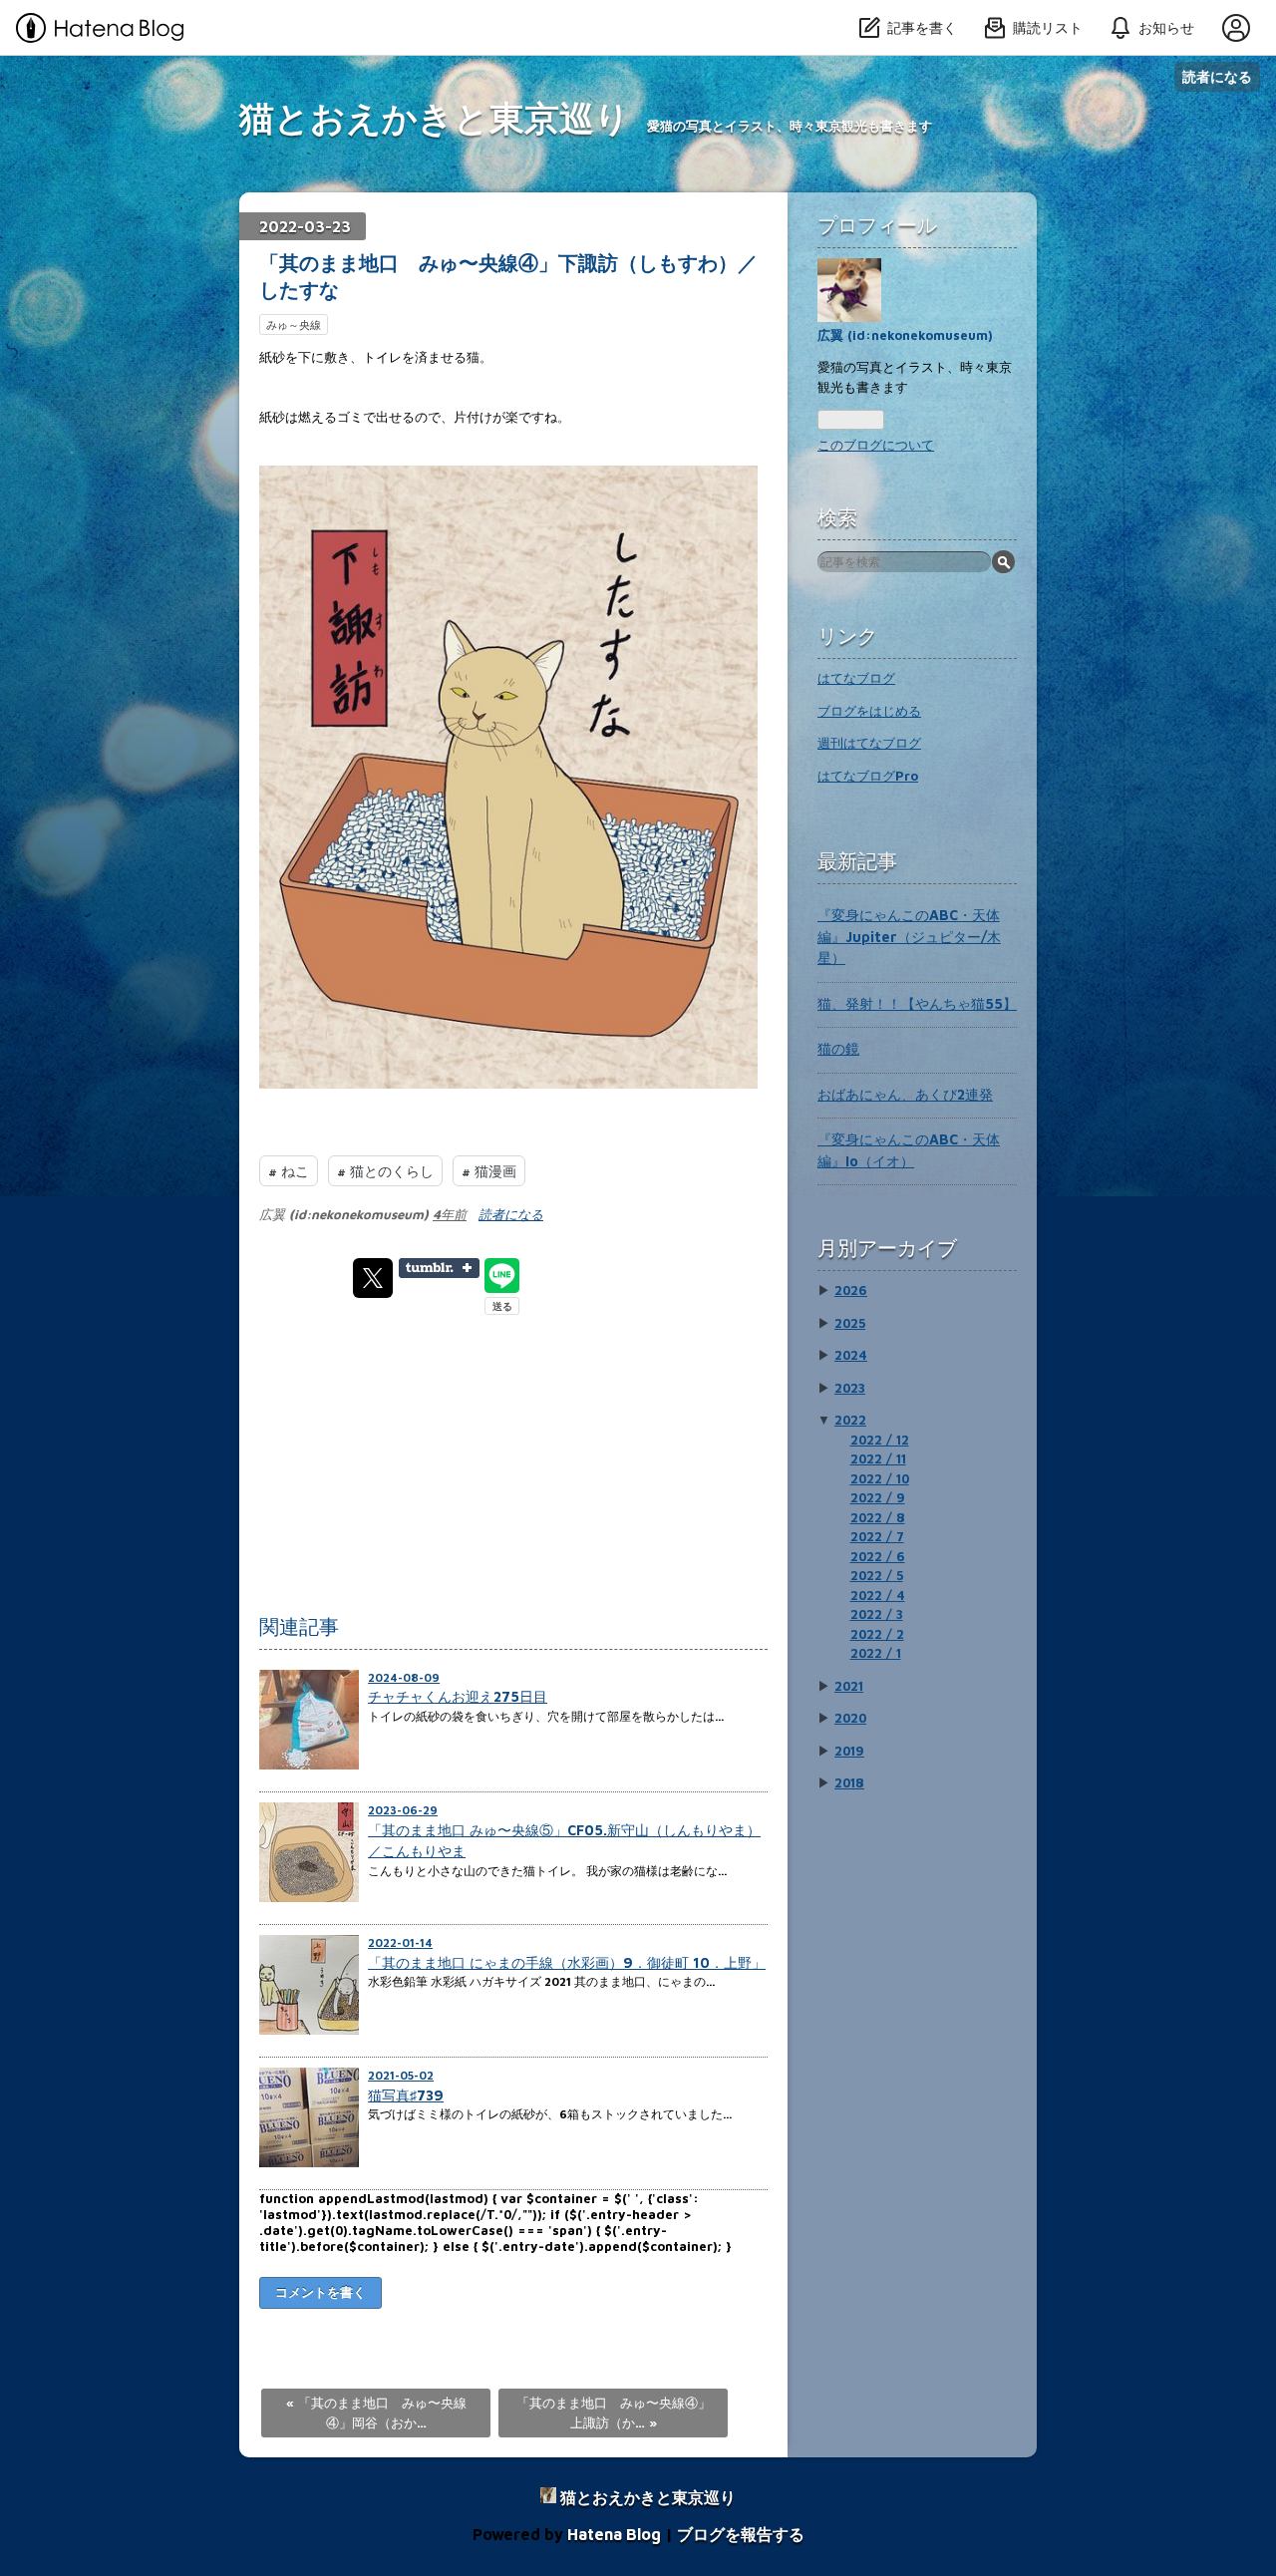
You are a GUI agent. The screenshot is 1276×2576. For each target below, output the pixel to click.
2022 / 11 (878, 1458)
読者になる (1217, 76)
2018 (849, 1782)
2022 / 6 (878, 1556)
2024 (851, 1355)
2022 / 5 (877, 1575)
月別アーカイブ (887, 1248)
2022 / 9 (878, 1497)
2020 (850, 1718)
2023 (850, 1388)
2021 (849, 1686)
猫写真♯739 (406, 2095)
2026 (851, 1290)
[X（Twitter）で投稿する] (373, 1278)
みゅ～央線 (294, 324)
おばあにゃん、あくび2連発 (905, 1094)
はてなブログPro (868, 776)
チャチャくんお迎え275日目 (458, 1696)
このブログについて (876, 445)
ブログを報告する (741, 2534)
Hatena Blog (614, 2534)
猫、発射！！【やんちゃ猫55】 (917, 1003)
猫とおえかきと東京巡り (435, 117)
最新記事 (857, 861)
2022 (850, 1420)
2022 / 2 (877, 1634)
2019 (849, 1751)
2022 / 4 (878, 1595)
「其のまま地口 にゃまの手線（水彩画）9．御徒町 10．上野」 (567, 1962)
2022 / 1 (876, 1653)
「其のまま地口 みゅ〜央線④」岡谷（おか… (376, 2413)
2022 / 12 (880, 1440)
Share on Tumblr (439, 1268)
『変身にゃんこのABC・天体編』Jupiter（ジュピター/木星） (909, 936)
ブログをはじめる (869, 711)
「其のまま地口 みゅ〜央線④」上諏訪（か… (614, 2413)
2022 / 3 (877, 1614)
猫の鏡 (838, 1048)
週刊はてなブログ (869, 743)
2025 (850, 1323)
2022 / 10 (880, 1478)
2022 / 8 (878, 1517)
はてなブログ (856, 678)
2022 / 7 (877, 1536)
